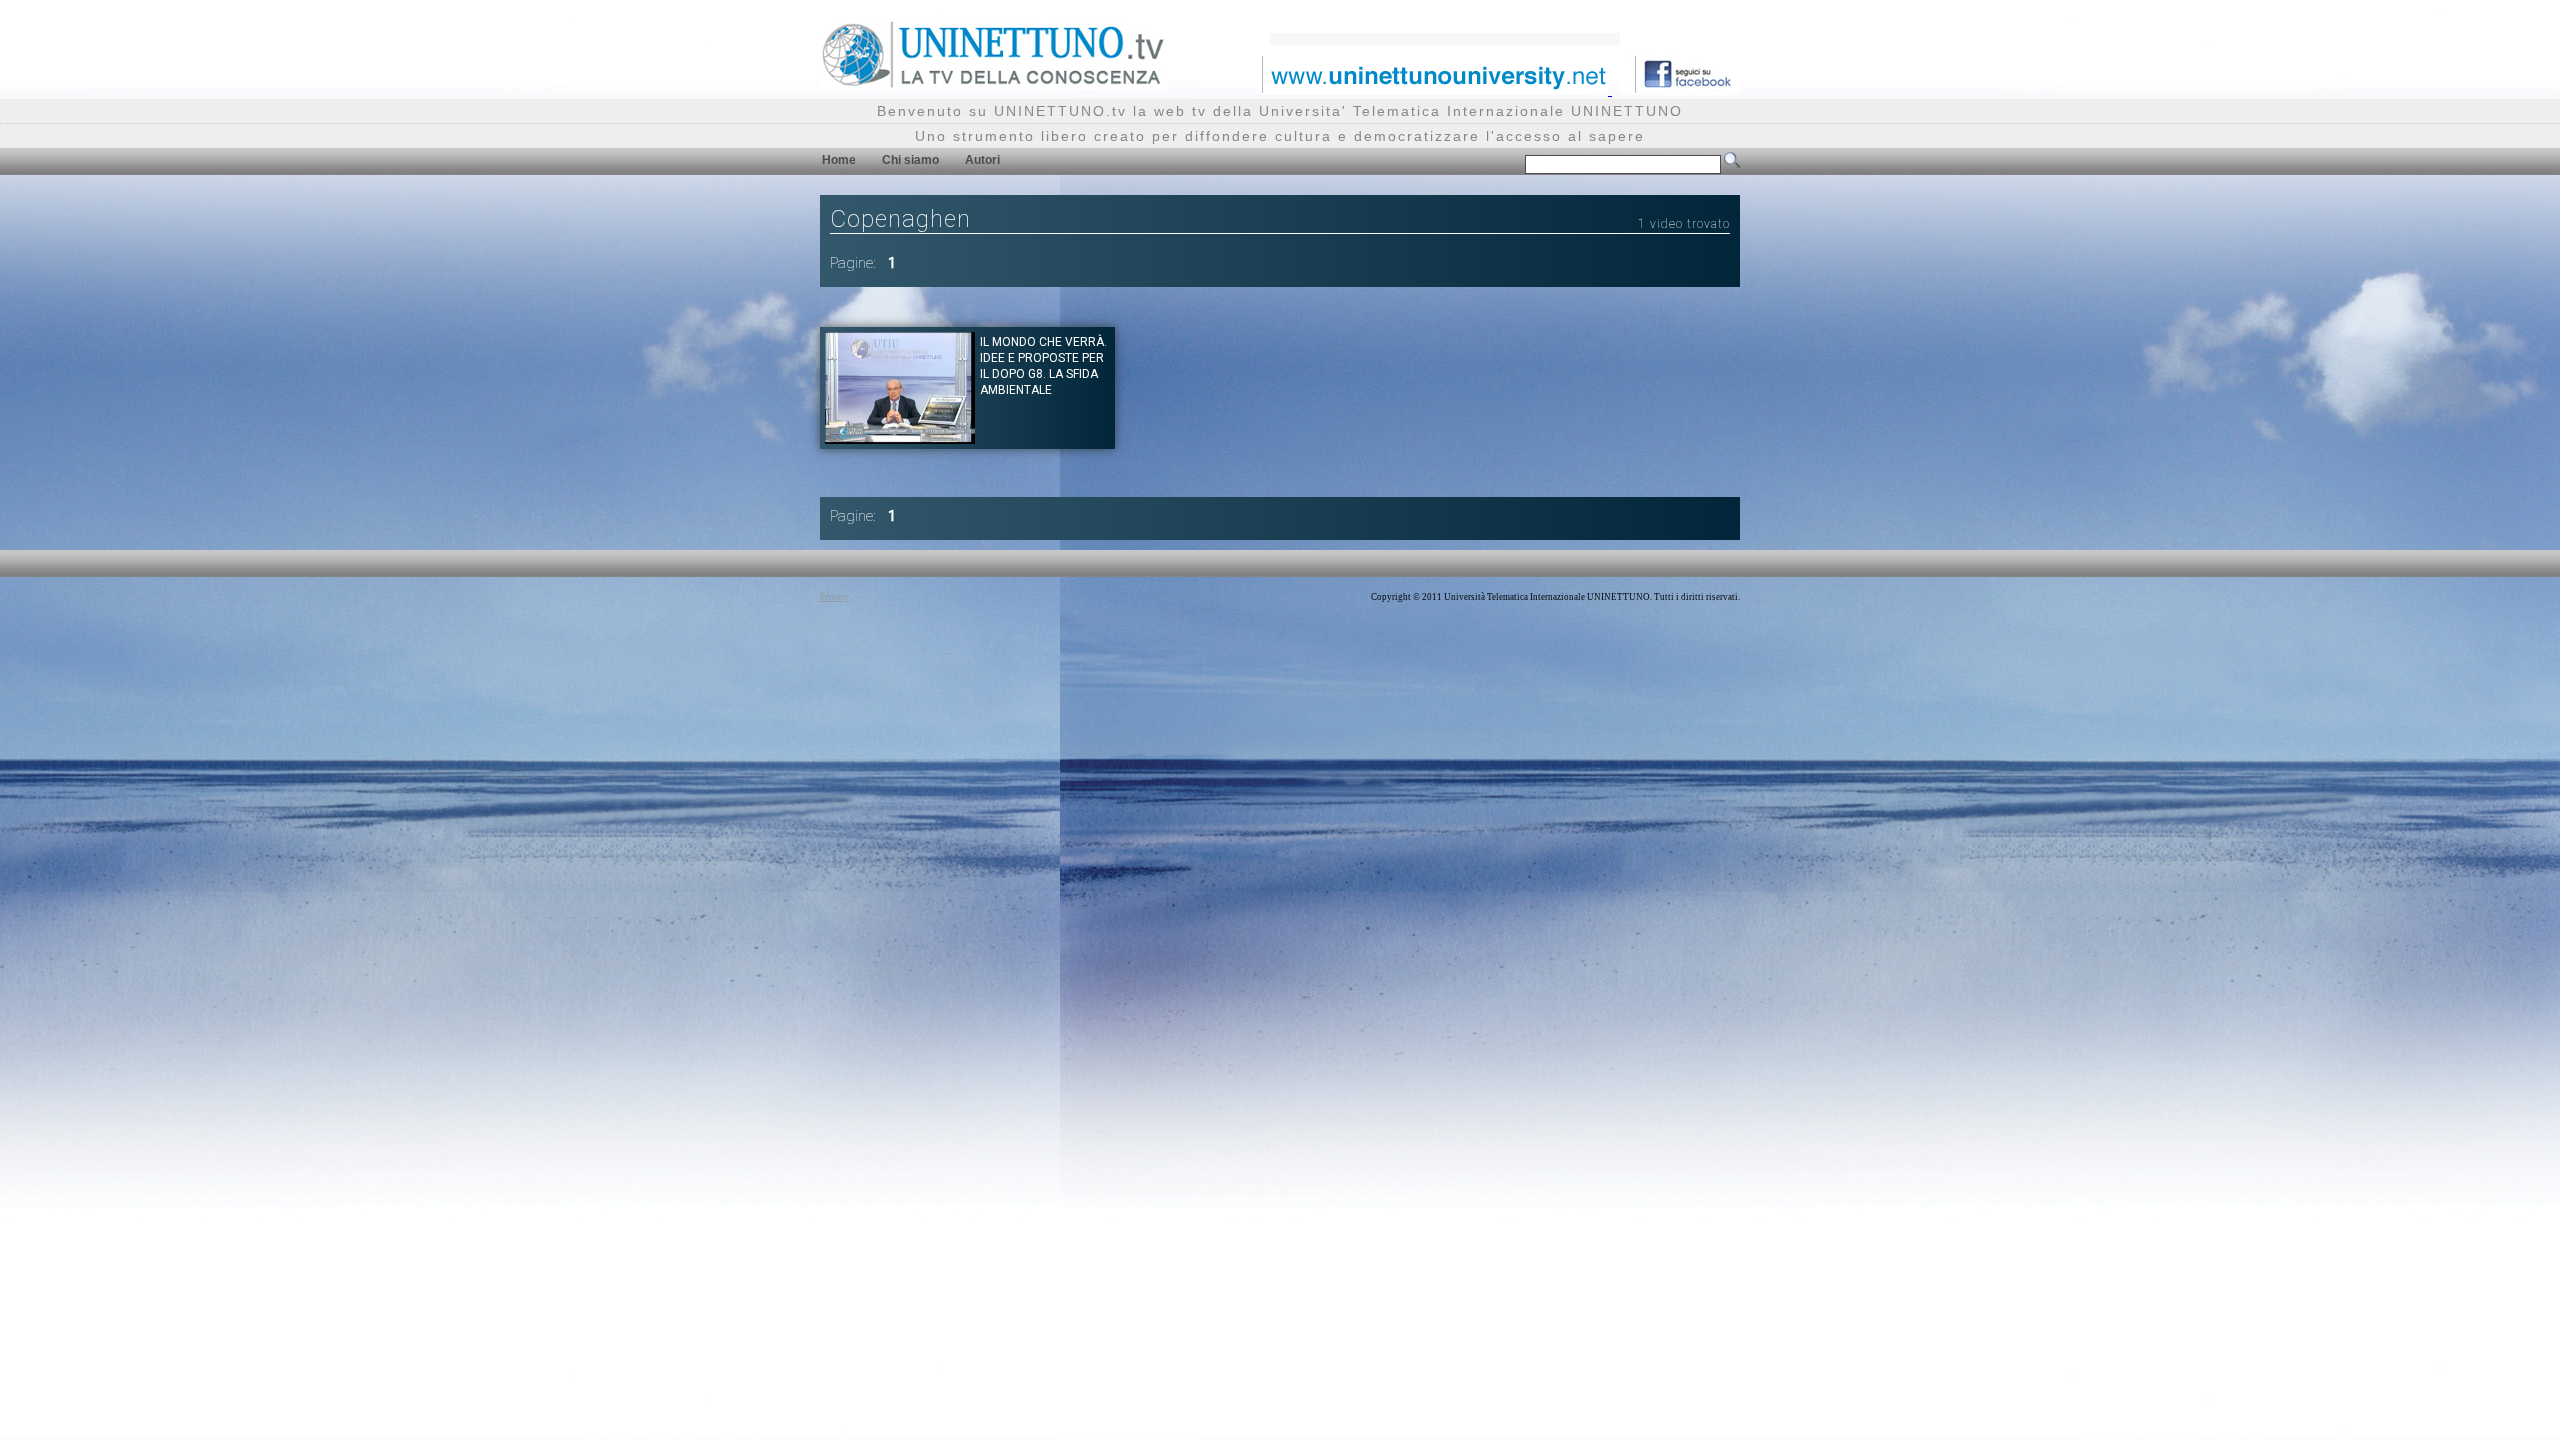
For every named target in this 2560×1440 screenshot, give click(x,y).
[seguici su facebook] (1680, 89)
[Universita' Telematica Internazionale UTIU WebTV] (994, 84)
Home (839, 160)
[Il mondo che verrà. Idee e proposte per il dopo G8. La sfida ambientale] (900, 438)
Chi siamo (910, 160)
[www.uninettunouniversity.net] (1435, 89)
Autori (982, 160)
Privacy (834, 597)
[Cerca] (1732, 164)
